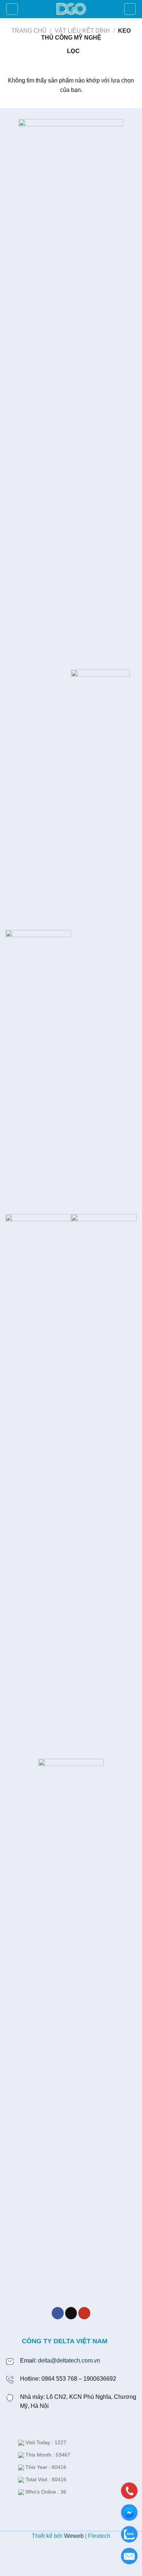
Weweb (74, 2536)
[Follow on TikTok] (71, 2313)
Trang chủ (29, 31)
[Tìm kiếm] (130, 9)
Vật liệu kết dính (82, 31)
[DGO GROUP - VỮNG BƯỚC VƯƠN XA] (71, 9)
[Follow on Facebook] (58, 2313)
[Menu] (12, 9)
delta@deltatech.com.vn (69, 2361)
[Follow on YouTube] (84, 2313)
